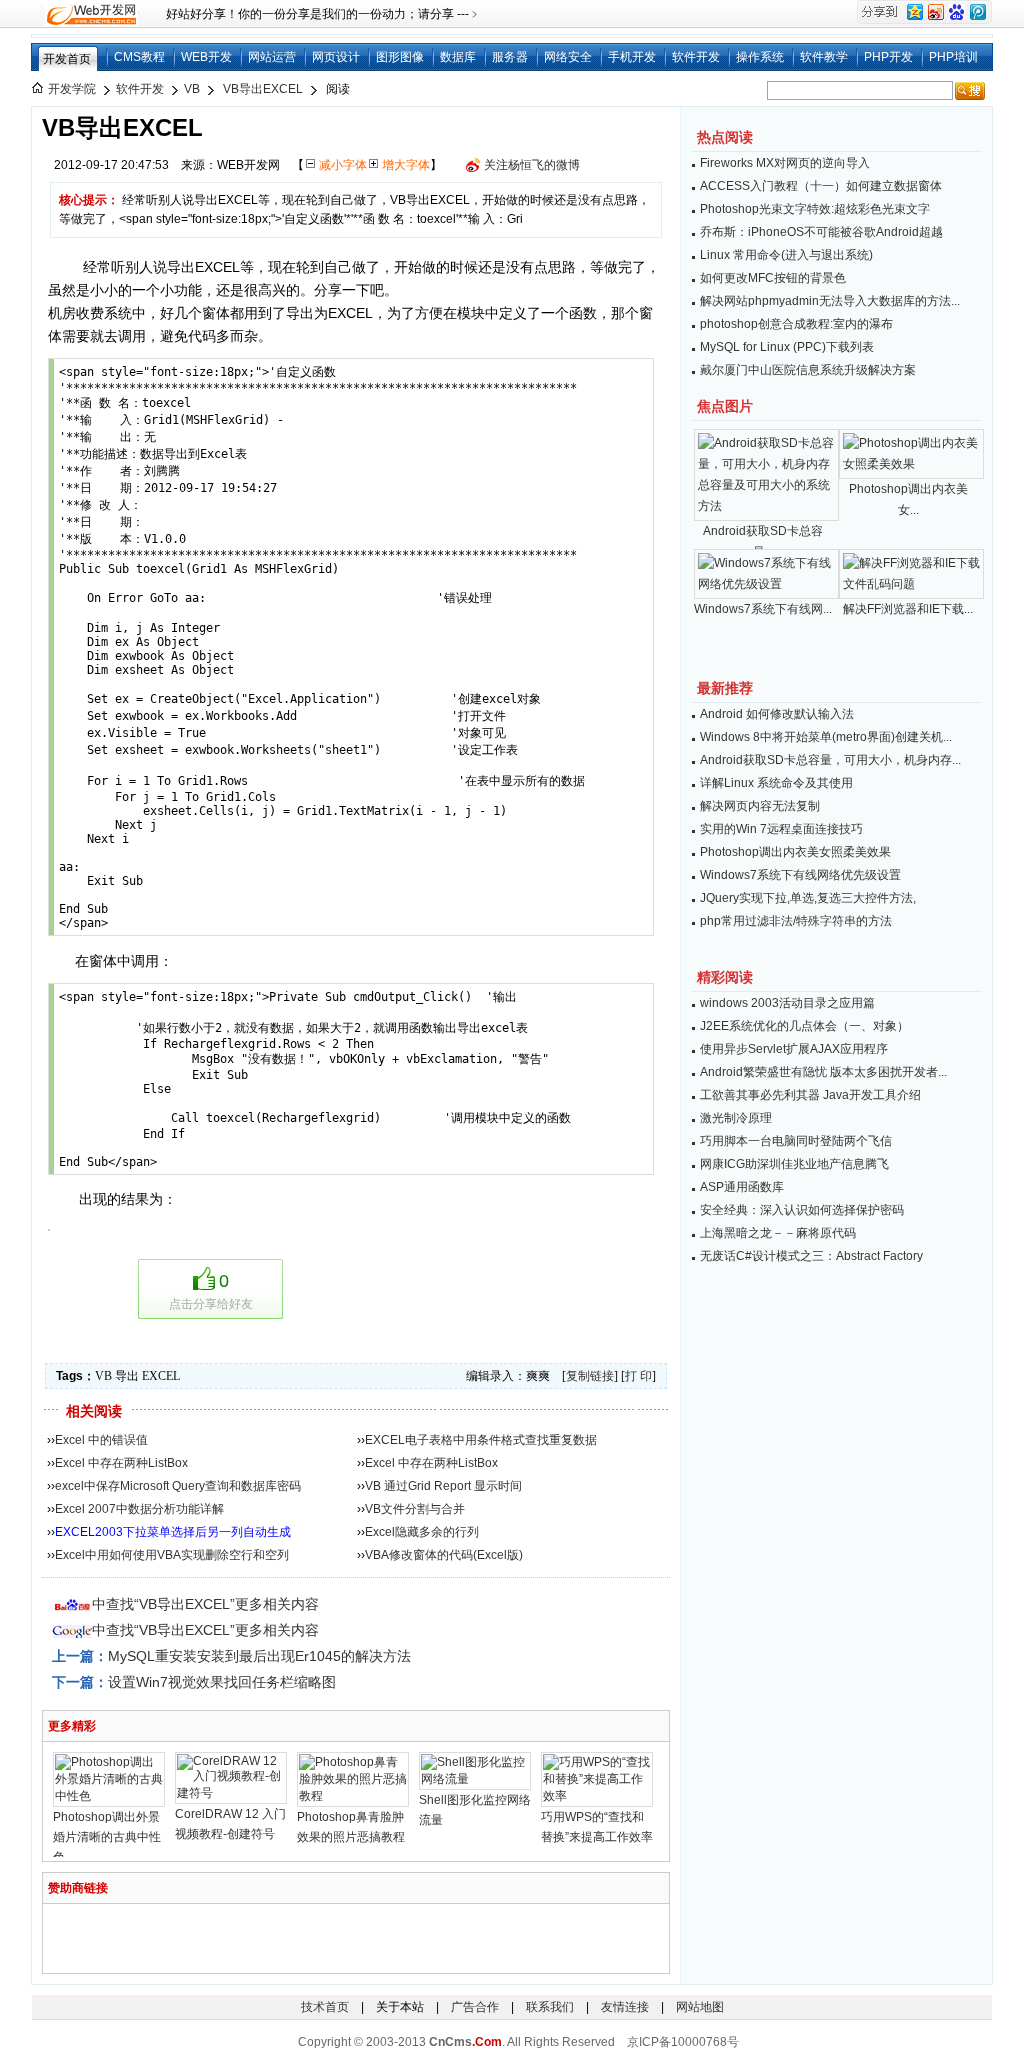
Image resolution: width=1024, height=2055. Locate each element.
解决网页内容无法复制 (760, 806)
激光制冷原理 (736, 1118)
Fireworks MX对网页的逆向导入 (785, 163)
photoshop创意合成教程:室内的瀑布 (796, 324)
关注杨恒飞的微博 (532, 165)
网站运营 (272, 57)
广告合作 (475, 2007)
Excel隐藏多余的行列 (422, 1532)
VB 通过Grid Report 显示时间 (443, 1486)
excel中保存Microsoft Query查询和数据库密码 (178, 1486)
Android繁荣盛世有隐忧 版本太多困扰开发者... (823, 1072)
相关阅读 (94, 1411)
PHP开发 (888, 57)
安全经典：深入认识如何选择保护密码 (802, 1210)
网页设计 (336, 57)
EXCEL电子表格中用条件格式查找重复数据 (481, 1440)
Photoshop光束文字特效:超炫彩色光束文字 (815, 209)
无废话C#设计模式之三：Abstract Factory (811, 1256)
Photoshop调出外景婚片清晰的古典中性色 (107, 1837)
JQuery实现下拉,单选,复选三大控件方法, (808, 898)
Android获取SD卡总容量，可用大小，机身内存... (830, 760)
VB (192, 89)
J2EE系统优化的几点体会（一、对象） (804, 1026)
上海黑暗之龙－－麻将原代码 (778, 1233)
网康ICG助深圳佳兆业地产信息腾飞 (794, 1164)
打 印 (638, 1376)
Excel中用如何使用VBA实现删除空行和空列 (172, 1555)
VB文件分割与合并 (415, 1509)
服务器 (510, 57)
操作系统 (760, 57)
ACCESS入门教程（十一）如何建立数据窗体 (821, 186)
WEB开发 (206, 57)
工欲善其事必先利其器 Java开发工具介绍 (810, 1095)
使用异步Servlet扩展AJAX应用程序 (794, 1049)
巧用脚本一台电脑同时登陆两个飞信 (796, 1141)
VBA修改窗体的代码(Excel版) (444, 1555)
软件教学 (824, 57)
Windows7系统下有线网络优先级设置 (800, 875)
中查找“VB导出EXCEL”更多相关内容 (205, 1604)
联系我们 (550, 2007)
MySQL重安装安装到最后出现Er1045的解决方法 (259, 1656)
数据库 (458, 57)
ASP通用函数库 (742, 1187)
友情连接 (625, 2007)
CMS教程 (139, 57)
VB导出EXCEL (263, 89)
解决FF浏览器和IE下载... (908, 609)
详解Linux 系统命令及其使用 (776, 783)
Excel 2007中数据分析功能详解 (139, 1509)
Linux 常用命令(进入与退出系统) (786, 255)
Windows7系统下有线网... (763, 609)
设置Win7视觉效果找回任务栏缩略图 (222, 1682)
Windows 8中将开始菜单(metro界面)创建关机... (826, 737)
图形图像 (400, 57)
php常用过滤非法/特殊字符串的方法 (796, 921)
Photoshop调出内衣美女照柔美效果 (795, 852)
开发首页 (67, 59)
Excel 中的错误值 (101, 1440)
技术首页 (325, 2007)
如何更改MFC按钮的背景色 (773, 278)
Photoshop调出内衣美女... (908, 499)
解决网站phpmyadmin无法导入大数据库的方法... (830, 301)
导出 (127, 1376)
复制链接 (590, 1376)
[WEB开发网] (90, 14)
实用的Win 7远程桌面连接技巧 (781, 829)
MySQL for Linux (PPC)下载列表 (787, 347)
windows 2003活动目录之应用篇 (787, 1003)
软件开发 (696, 57)
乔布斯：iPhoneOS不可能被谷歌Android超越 (821, 232)
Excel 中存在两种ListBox (121, 1463)
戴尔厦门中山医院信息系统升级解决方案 (808, 370)
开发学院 (72, 89)
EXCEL (161, 1376)
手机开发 (632, 57)
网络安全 (568, 57)
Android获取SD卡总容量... (763, 541)
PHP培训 (953, 57)
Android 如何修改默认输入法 (777, 714)
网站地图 (700, 2007)
